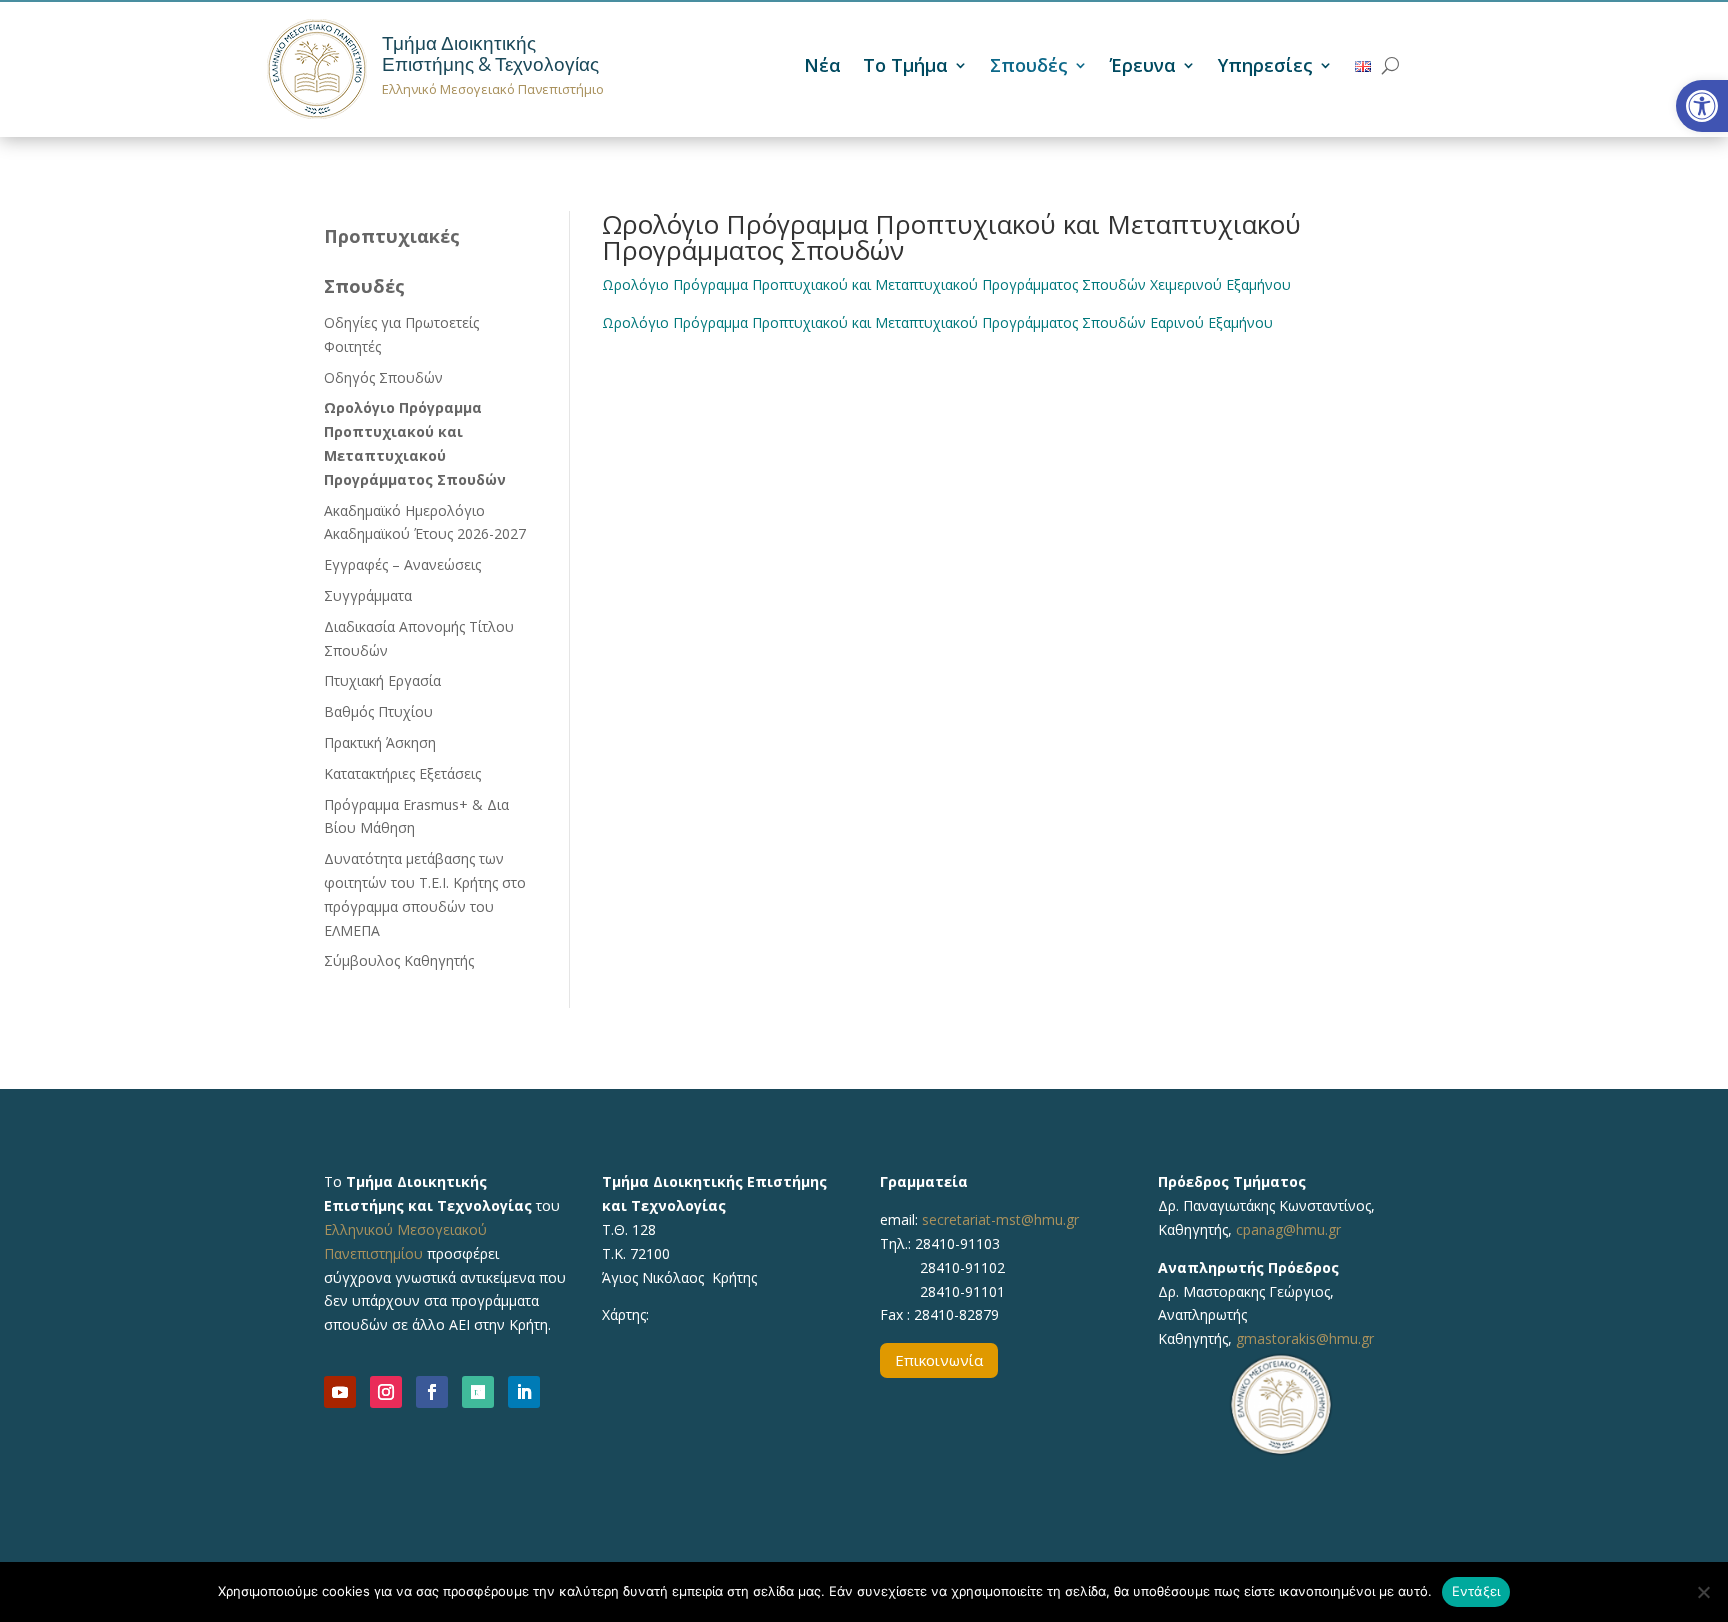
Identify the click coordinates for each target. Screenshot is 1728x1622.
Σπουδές (1029, 67)
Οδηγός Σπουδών (383, 377)
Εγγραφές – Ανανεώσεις (402, 564)
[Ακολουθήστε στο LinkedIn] (524, 1392)
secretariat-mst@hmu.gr (1000, 1219)
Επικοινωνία (939, 1360)
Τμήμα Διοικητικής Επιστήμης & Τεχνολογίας (490, 54)
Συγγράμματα (368, 595)
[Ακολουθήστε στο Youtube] (340, 1392)
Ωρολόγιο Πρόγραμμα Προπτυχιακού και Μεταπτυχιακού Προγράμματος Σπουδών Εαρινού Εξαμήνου (937, 322)
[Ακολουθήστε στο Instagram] (386, 1392)
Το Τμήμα (905, 67)
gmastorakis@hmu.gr (1305, 1338)
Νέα (822, 67)
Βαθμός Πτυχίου (378, 711)
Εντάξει (1476, 1591)
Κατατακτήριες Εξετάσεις (402, 773)
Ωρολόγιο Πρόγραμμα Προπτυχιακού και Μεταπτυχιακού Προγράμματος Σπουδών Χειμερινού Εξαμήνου (946, 284)
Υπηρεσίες (1265, 67)
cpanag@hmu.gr (1288, 1229)
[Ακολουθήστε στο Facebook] (432, 1392)
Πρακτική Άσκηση (380, 742)
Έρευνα (1143, 67)
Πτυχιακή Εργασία (382, 680)
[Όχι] (1703, 1592)
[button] (1702, 106)
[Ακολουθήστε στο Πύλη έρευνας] (478, 1392)
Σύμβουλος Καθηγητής (399, 960)
